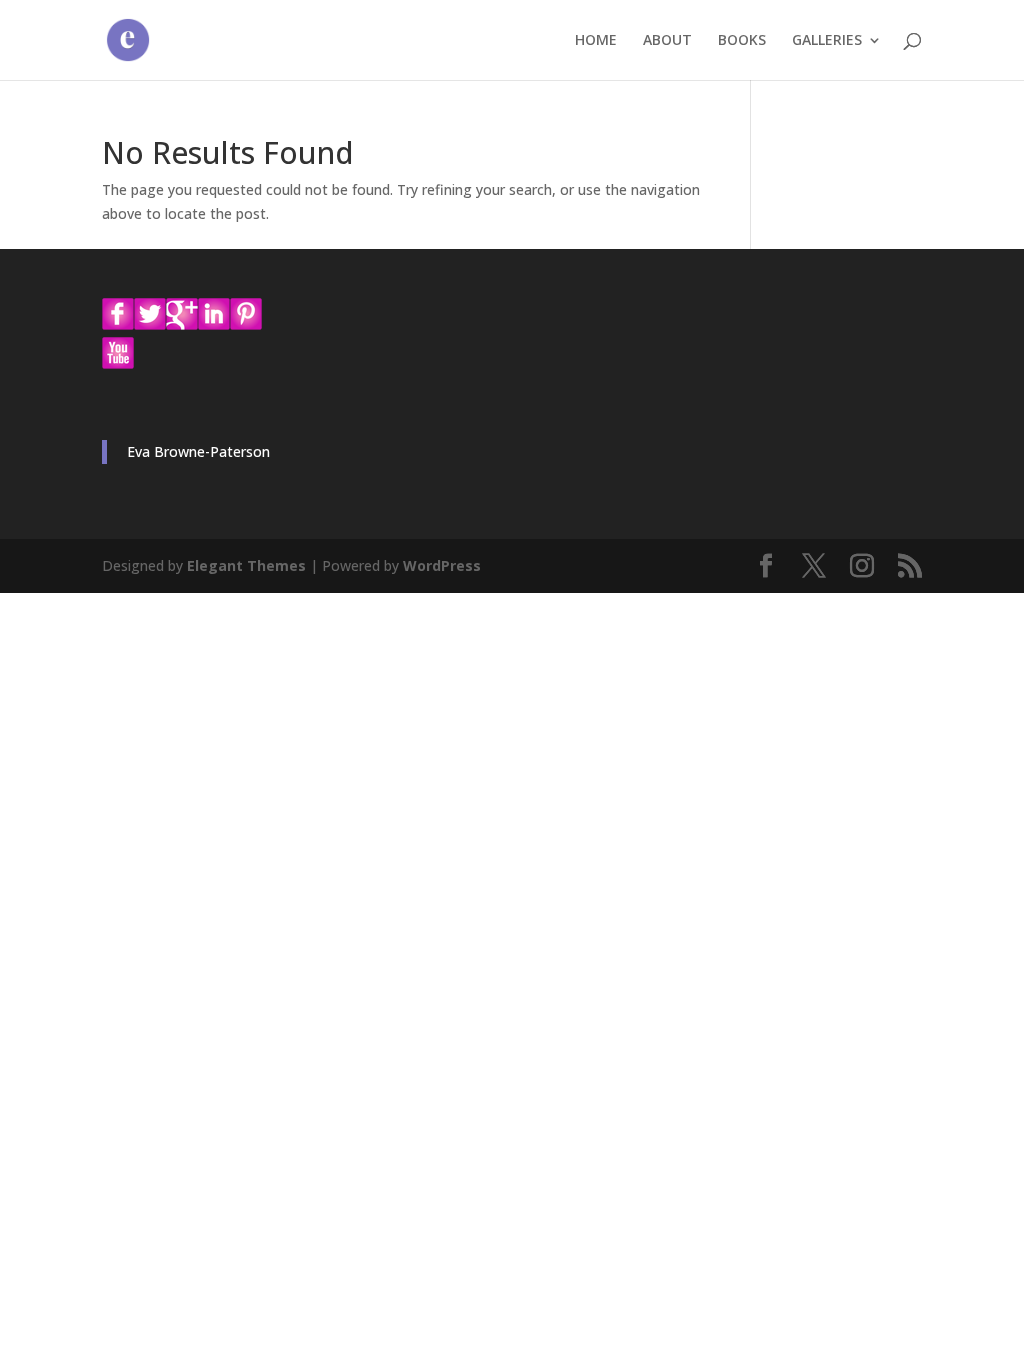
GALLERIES (827, 41)
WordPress (442, 565)
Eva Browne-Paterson (198, 451)
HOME (596, 41)
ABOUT (667, 41)
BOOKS (742, 41)
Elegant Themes (246, 565)
